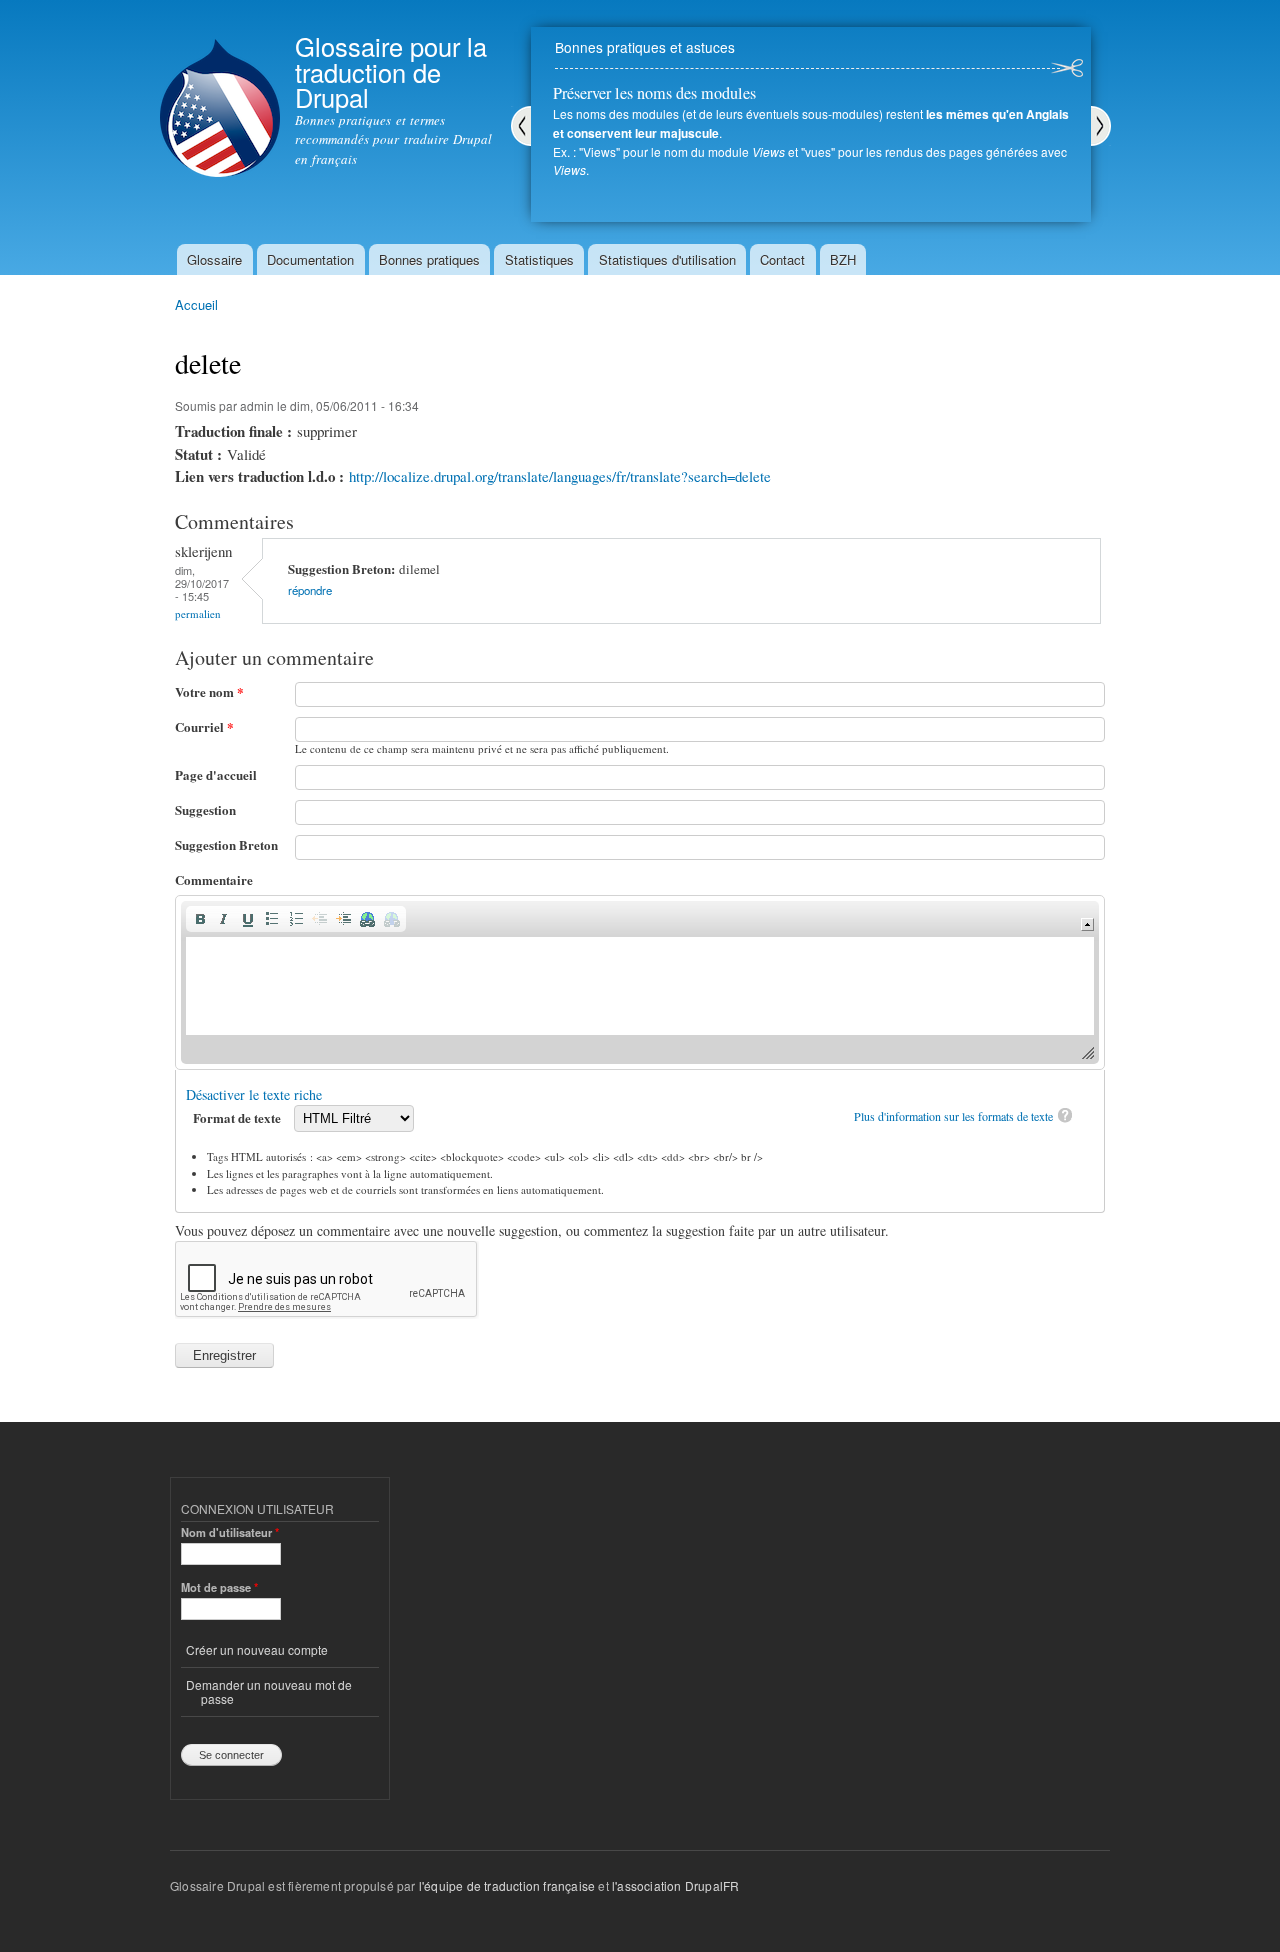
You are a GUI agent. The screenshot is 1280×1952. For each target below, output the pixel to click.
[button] (200, 919)
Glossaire (214, 259)
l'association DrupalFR (675, 1885)
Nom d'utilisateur (230, 1532)
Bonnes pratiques (429, 259)
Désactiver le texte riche (254, 1094)
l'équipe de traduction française (507, 1885)
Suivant (1101, 126)
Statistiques (539, 259)
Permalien (198, 613)
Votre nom (209, 691)
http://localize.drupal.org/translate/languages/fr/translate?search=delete (560, 476)
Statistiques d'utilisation (667, 259)
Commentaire (214, 879)
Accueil (196, 304)
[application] (640, 982)
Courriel (204, 726)
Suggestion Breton (226, 844)
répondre (310, 590)
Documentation (310, 259)
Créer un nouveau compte (257, 1649)
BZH (843, 259)
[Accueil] (220, 91)
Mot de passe (219, 1587)
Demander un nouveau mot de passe (269, 1691)
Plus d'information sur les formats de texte (953, 1116)
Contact (782, 259)
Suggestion (205, 809)
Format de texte (238, 1117)
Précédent (521, 126)
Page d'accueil (216, 774)
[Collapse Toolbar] (1087, 924)
